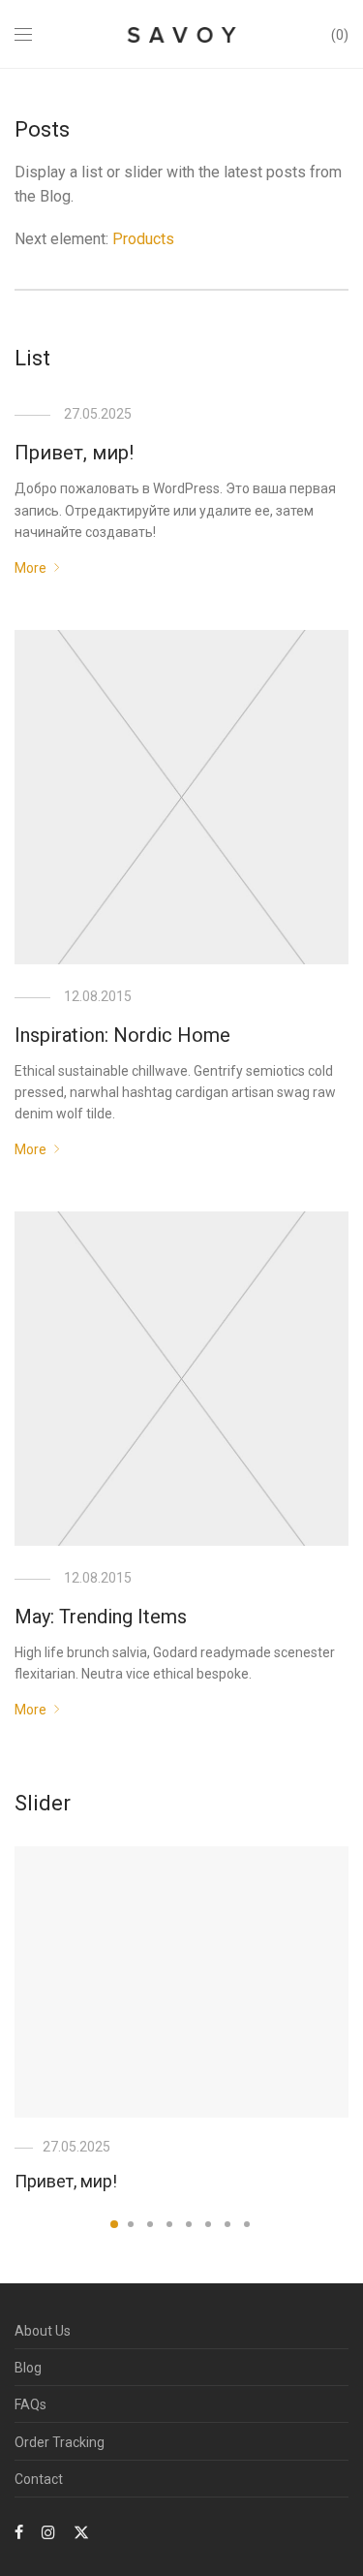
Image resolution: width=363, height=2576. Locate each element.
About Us (43, 2331)
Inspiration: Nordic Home (122, 1035)
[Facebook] (19, 2531)
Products (143, 239)
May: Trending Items (101, 1617)
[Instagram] (48, 2531)
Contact (39, 2479)
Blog (28, 2368)
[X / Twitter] (81, 2531)
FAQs (30, 2404)
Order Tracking (60, 2442)
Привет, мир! (74, 453)
